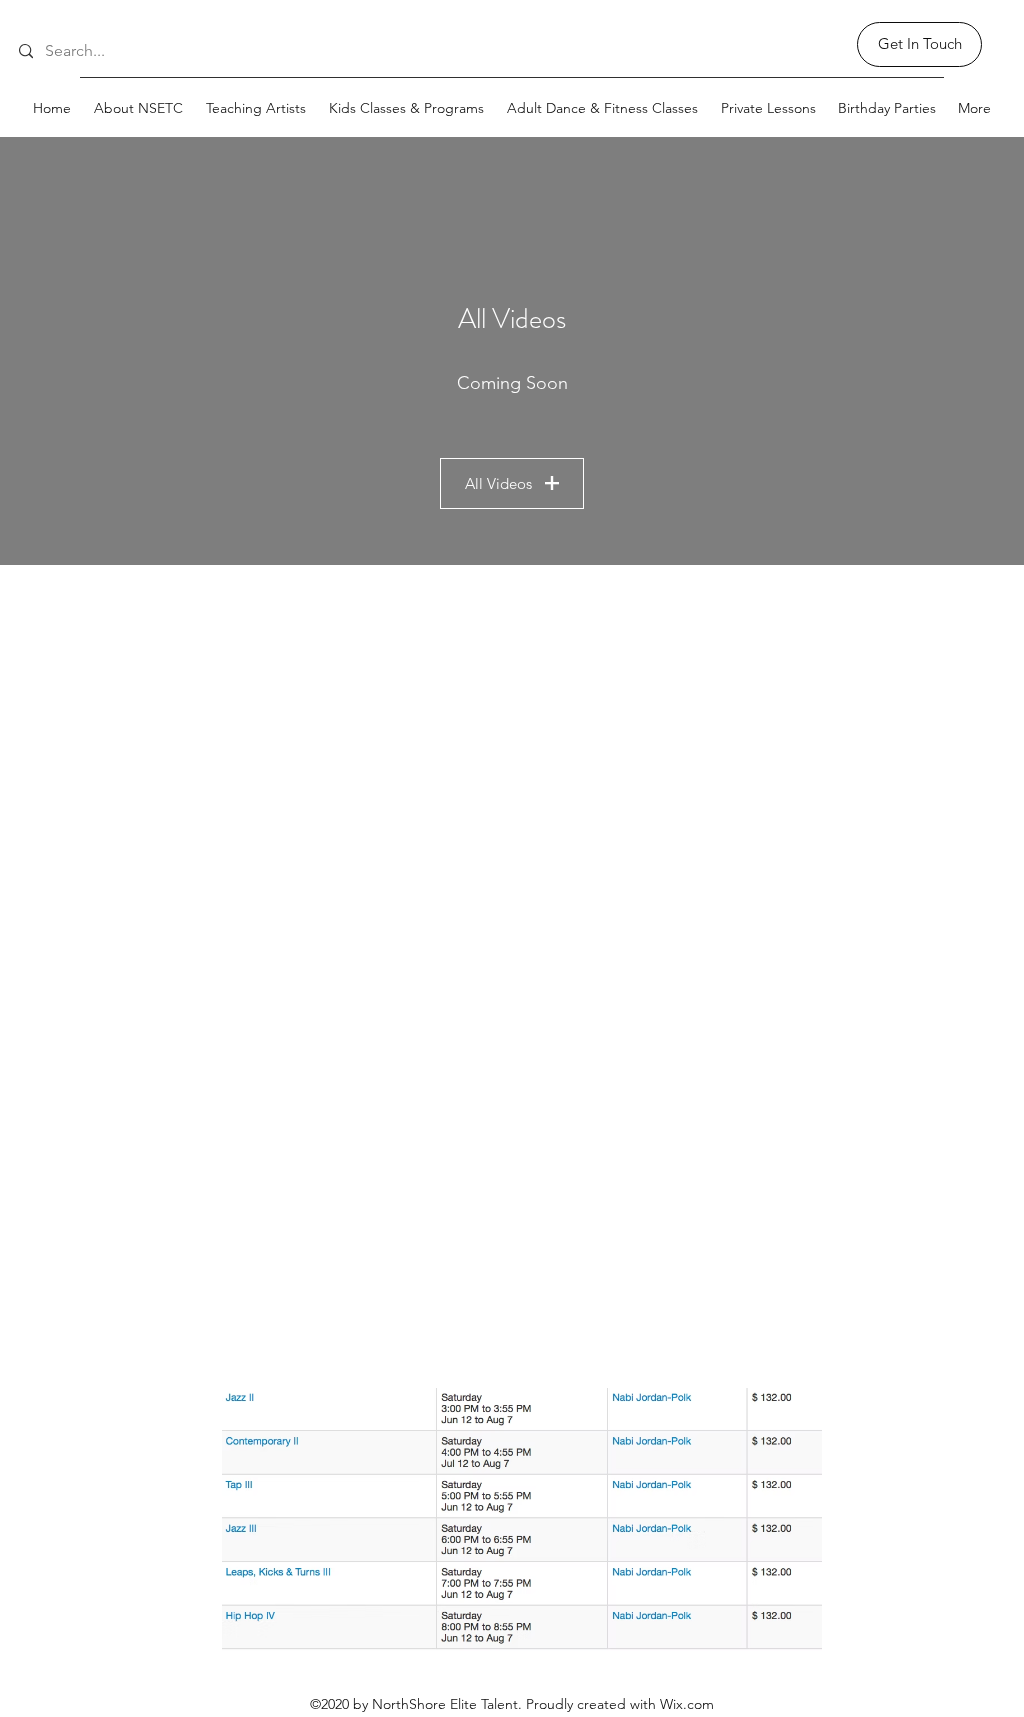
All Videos (498, 483)
